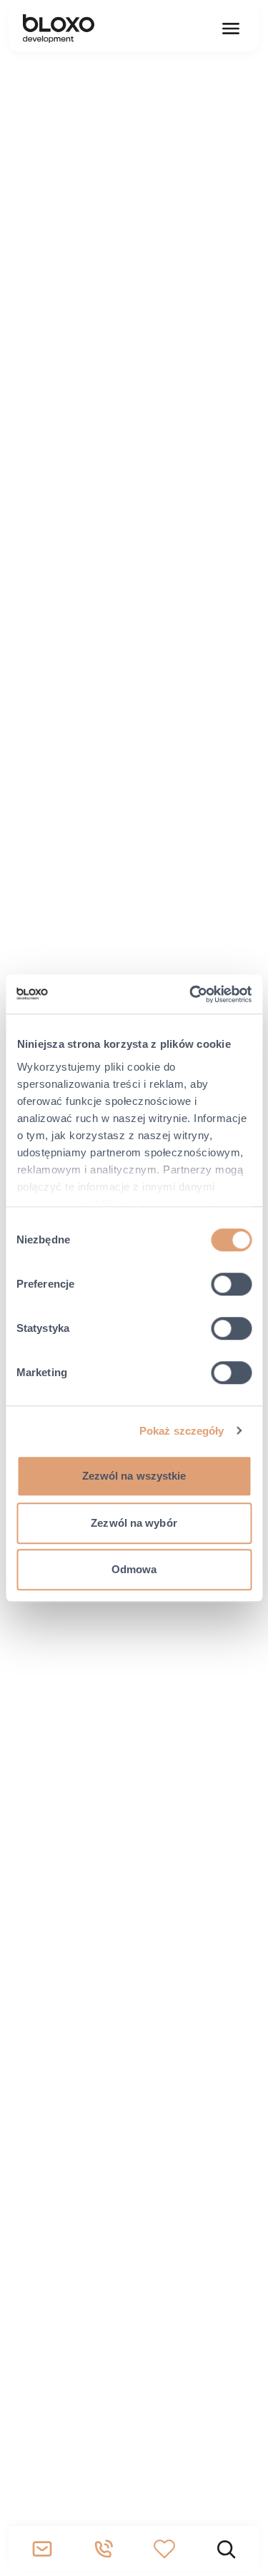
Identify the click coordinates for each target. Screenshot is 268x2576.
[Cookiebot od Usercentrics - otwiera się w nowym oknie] (191, 994)
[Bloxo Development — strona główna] (59, 29)
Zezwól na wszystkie (134, 1476)
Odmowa (134, 1569)
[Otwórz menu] (231, 29)
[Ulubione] (165, 2549)
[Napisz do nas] (42, 2549)
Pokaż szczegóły (182, 1431)
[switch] (231, 1284)
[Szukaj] (226, 2549)
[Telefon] (104, 2549)
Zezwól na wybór (134, 1523)
